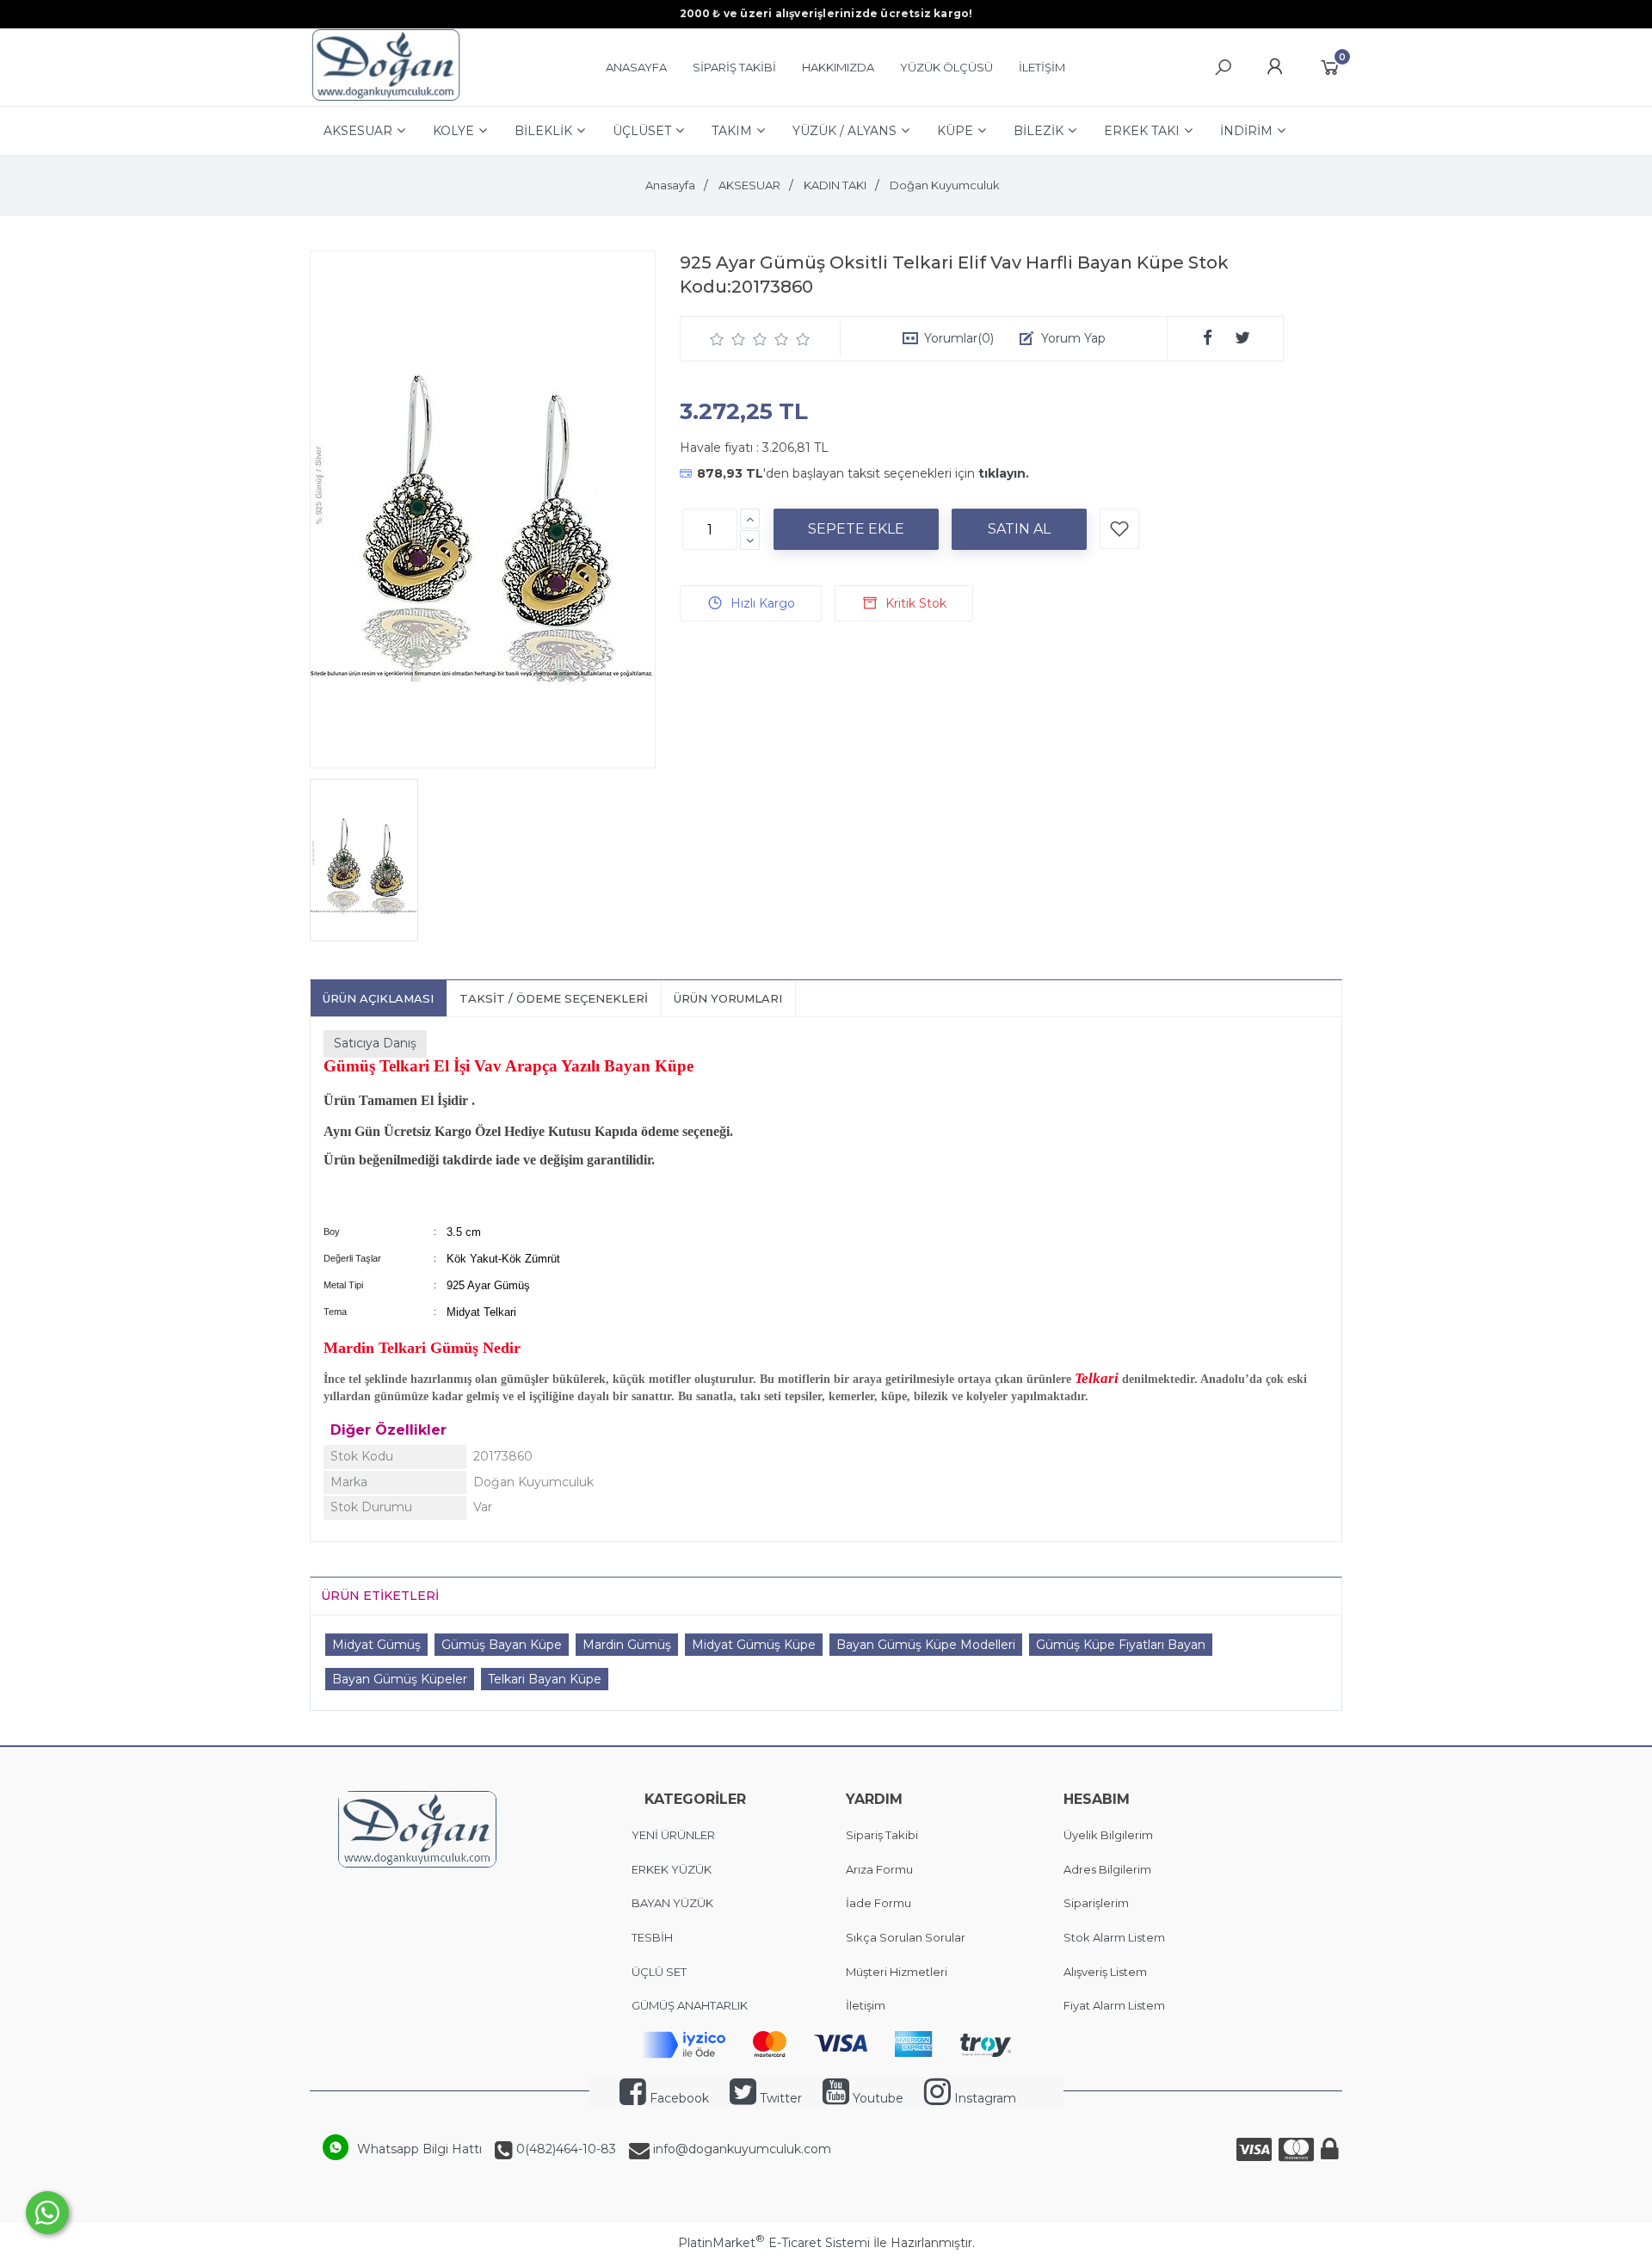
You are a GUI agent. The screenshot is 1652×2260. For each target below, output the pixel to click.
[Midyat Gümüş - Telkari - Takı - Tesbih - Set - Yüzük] (386, 97)
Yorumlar (959, 338)
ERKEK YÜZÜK (673, 1869)
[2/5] (728, 339)
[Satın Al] (1019, 529)
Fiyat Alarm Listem (1114, 2005)
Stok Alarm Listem (1114, 1937)
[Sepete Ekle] (856, 529)
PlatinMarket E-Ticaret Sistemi (774, 2243)
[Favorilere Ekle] (1119, 529)
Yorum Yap (1073, 338)
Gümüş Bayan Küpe (502, 1645)
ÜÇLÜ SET (660, 1972)
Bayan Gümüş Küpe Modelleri (926, 1645)
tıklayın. (1004, 473)
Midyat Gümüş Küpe (754, 1645)
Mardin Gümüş (627, 1645)
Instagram (983, 2098)
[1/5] (717, 339)
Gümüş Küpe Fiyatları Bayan (1121, 1645)
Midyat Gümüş (376, 1645)
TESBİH (652, 1937)
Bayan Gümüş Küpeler (400, 1679)
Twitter (779, 2098)
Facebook (678, 2098)
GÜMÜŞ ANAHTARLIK (690, 2005)
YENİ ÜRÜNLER (673, 1835)
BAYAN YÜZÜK (672, 1903)
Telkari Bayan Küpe (545, 1679)
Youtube (876, 2098)
